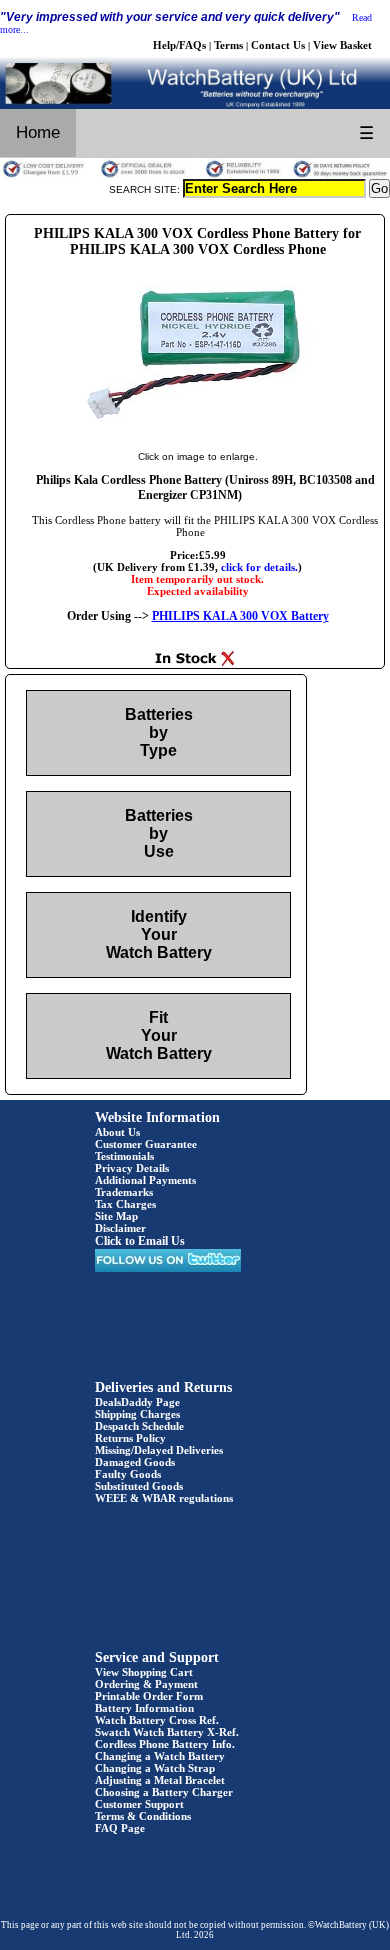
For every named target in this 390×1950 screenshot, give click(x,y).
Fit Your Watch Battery (159, 1035)
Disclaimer (120, 1228)
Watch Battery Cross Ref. (157, 1720)
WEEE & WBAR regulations (164, 1498)
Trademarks (124, 1192)
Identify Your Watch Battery (159, 934)
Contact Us (278, 45)
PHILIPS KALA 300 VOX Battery (240, 616)
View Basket (342, 45)
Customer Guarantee (146, 1144)
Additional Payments (145, 1180)
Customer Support (139, 1804)
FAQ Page (120, 1828)
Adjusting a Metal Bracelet (160, 1780)
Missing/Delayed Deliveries (159, 1450)
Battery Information (144, 1708)
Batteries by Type (159, 732)
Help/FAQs (179, 45)
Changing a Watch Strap (155, 1768)
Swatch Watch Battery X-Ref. (167, 1732)
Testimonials (124, 1156)
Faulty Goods (128, 1474)
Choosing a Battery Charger (164, 1792)
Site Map (116, 1216)
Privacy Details (132, 1168)
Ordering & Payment (146, 1684)
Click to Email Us (140, 1241)
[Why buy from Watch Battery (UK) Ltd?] (195, 175)
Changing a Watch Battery (160, 1756)
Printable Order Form (149, 1696)
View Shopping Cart (144, 1672)
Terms (228, 45)
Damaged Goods (135, 1462)
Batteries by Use (159, 833)
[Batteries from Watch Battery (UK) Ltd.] (195, 105)
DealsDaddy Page (137, 1402)
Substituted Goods (139, 1486)
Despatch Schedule (139, 1426)
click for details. (259, 567)
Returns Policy (130, 1438)
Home (38, 132)
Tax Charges (125, 1204)
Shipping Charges (137, 1414)
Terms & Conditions (143, 1816)
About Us (117, 1132)
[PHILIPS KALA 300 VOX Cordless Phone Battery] (198, 436)
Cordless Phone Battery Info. (165, 1744)
